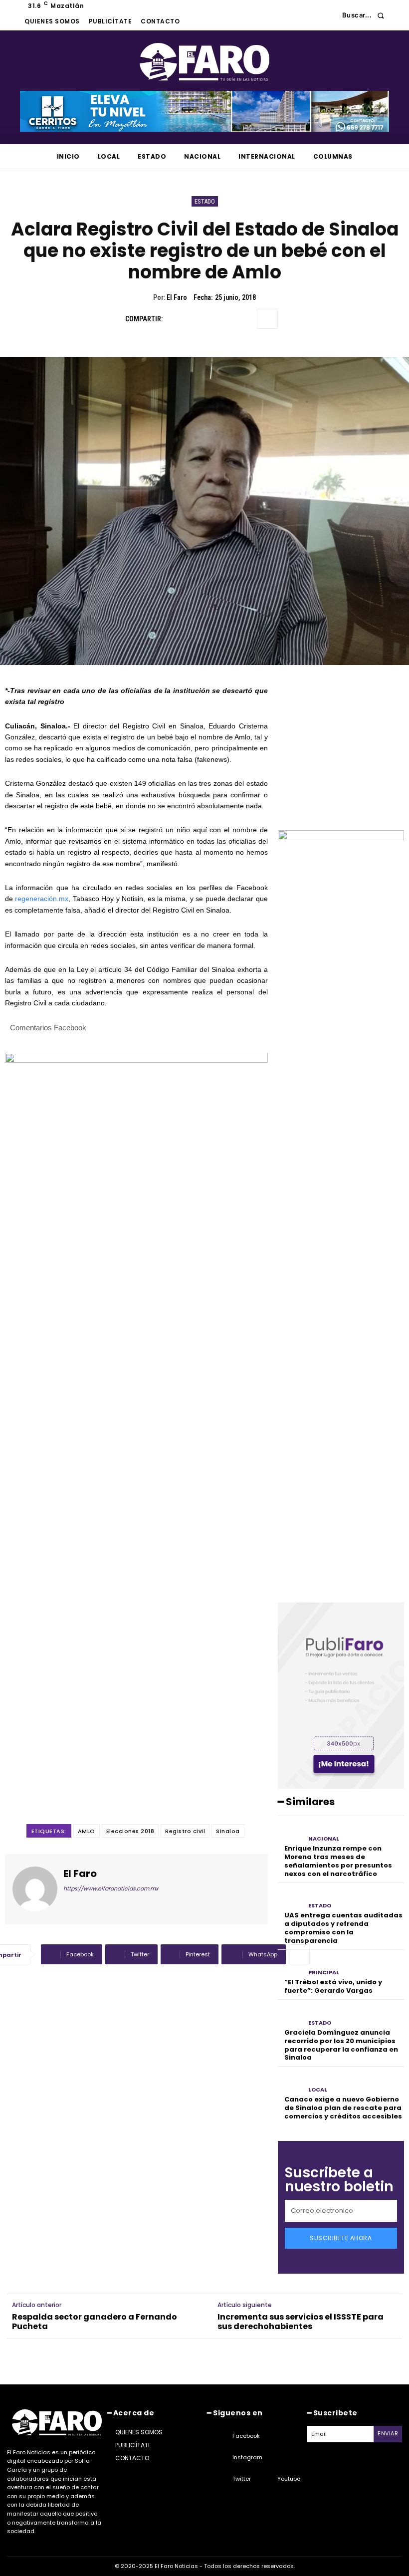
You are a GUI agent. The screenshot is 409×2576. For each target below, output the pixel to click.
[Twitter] (198, 319)
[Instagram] (220, 2458)
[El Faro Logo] (204, 62)
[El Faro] (35, 1889)
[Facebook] (175, 319)
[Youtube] (265, 2479)
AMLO (87, 1831)
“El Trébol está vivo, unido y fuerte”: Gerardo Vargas (333, 1986)
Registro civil (185, 1831)
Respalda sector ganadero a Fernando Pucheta (95, 2322)
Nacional (324, 1839)
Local (318, 2090)
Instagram (247, 2457)
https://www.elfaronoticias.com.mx (111, 1888)
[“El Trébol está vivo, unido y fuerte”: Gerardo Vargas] (291, 1966)
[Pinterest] (221, 319)
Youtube (289, 2479)
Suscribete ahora (341, 2238)
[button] (366, 15)
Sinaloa (228, 1831)
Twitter (242, 2479)
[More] (267, 319)
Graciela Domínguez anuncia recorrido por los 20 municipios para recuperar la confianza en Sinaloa (341, 2045)
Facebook (246, 2436)
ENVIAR (388, 2433)
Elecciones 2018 (130, 1831)
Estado (205, 201)
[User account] (327, 15)
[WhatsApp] (244, 319)
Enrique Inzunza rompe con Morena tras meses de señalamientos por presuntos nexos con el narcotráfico (338, 1861)
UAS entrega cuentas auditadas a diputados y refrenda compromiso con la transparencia (343, 1928)
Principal (324, 1973)
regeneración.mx (42, 899)
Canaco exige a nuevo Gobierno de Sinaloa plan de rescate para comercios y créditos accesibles (343, 2108)
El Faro (177, 297)
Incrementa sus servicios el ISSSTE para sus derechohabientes (301, 2322)
